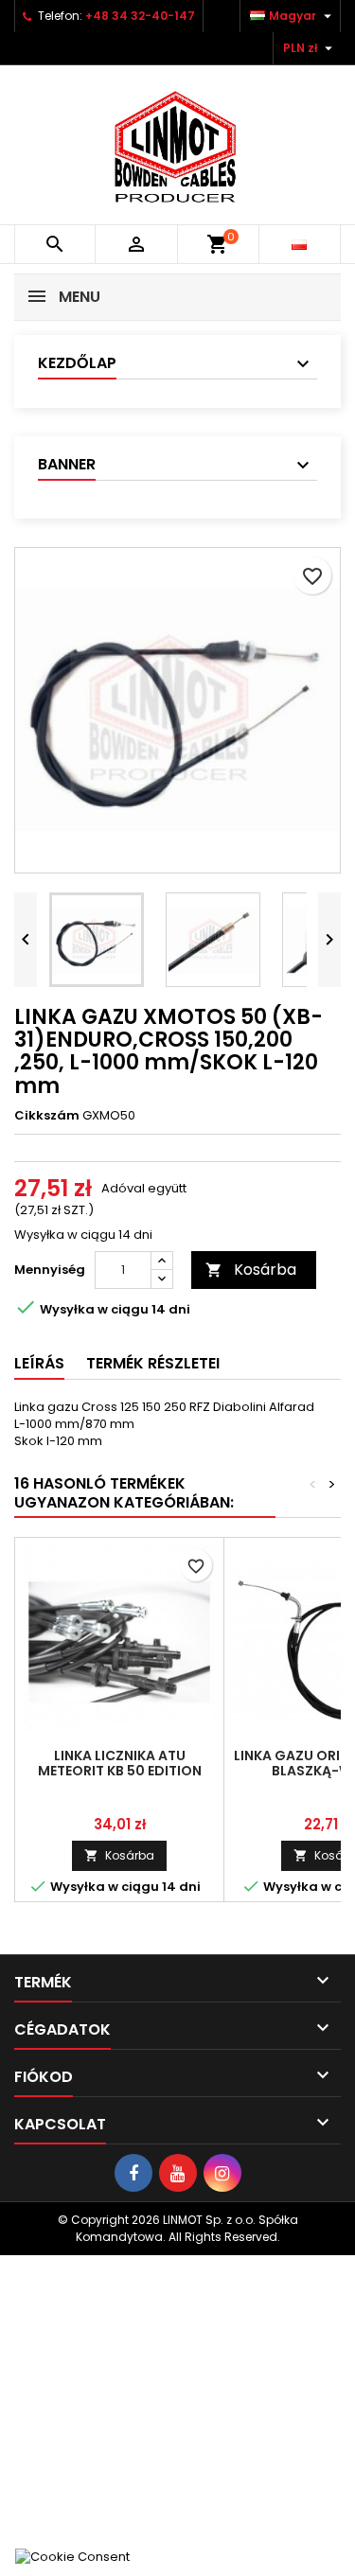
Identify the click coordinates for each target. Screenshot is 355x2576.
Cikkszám (47, 1116)
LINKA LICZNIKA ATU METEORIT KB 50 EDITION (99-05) (120, 1771)
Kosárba (251, 1270)
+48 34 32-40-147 (140, 16)
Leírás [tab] (39, 1363)
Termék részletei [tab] (153, 1363)
